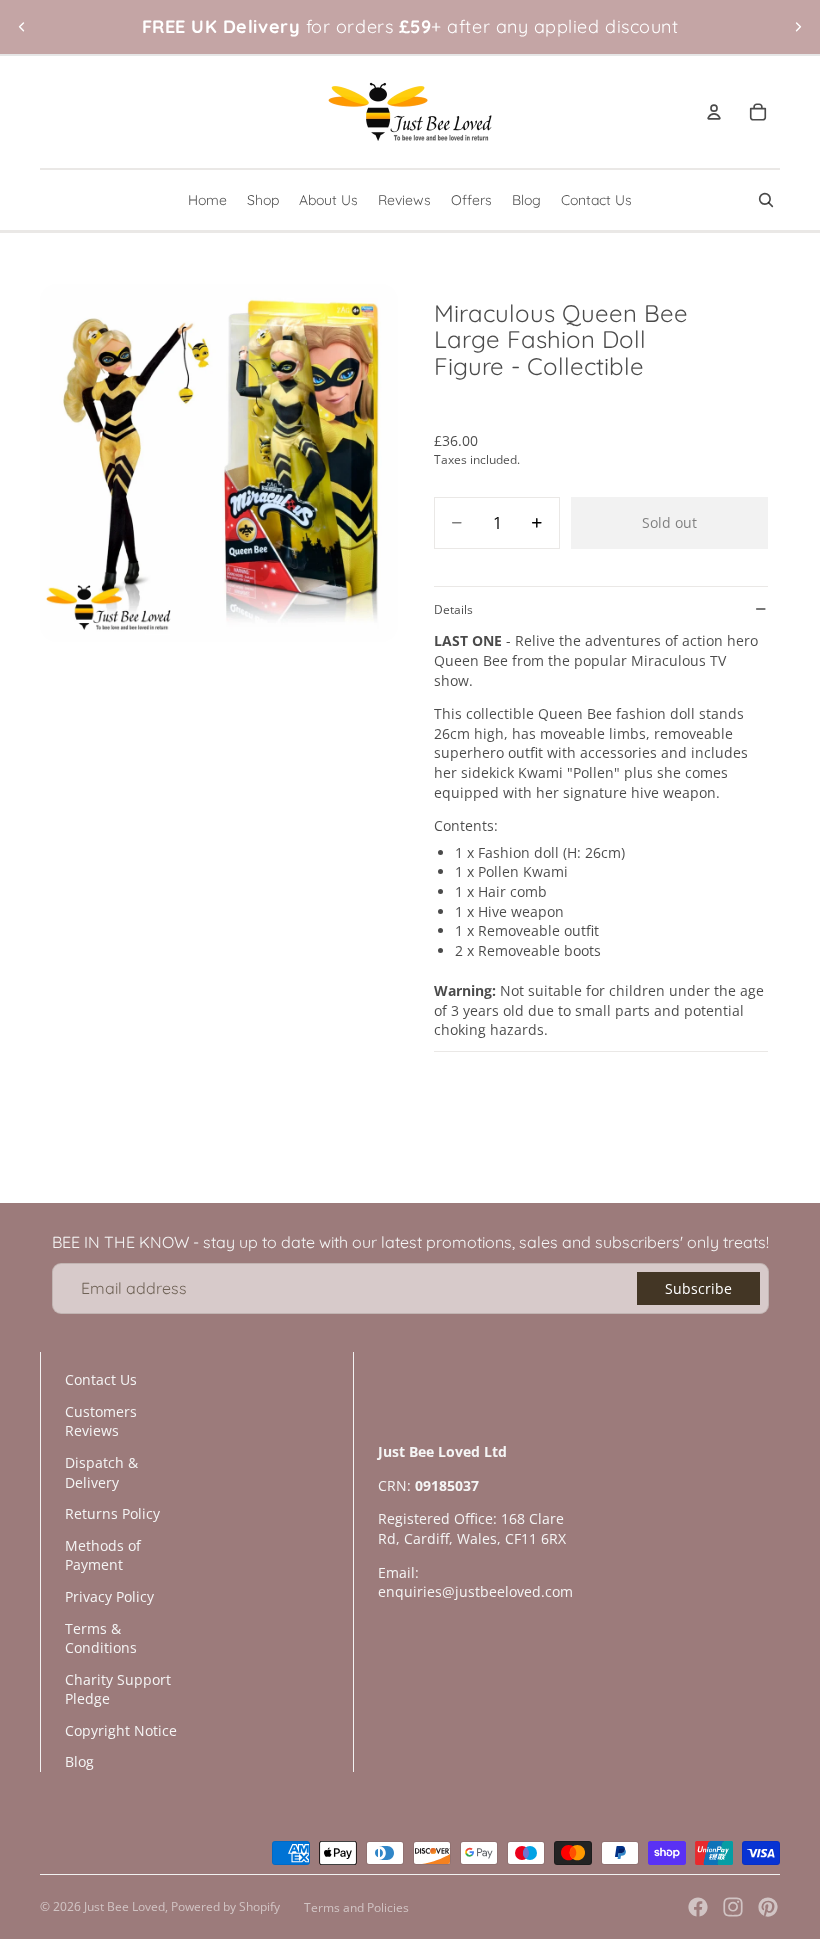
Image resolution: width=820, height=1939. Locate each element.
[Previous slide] (22, 27)
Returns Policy (112, 1513)
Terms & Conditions (101, 1638)
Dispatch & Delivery (101, 1472)
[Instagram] (733, 1907)
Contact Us (101, 1379)
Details (453, 609)
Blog (79, 1761)
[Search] (766, 200)
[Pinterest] (768, 1907)
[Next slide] (798, 27)
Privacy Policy (109, 1596)
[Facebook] (698, 1907)
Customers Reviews (101, 1421)
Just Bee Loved (124, 1906)
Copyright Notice (121, 1730)
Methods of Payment (103, 1555)
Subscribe (698, 1288)
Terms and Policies (356, 1907)
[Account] (714, 112)
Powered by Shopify (225, 1906)
